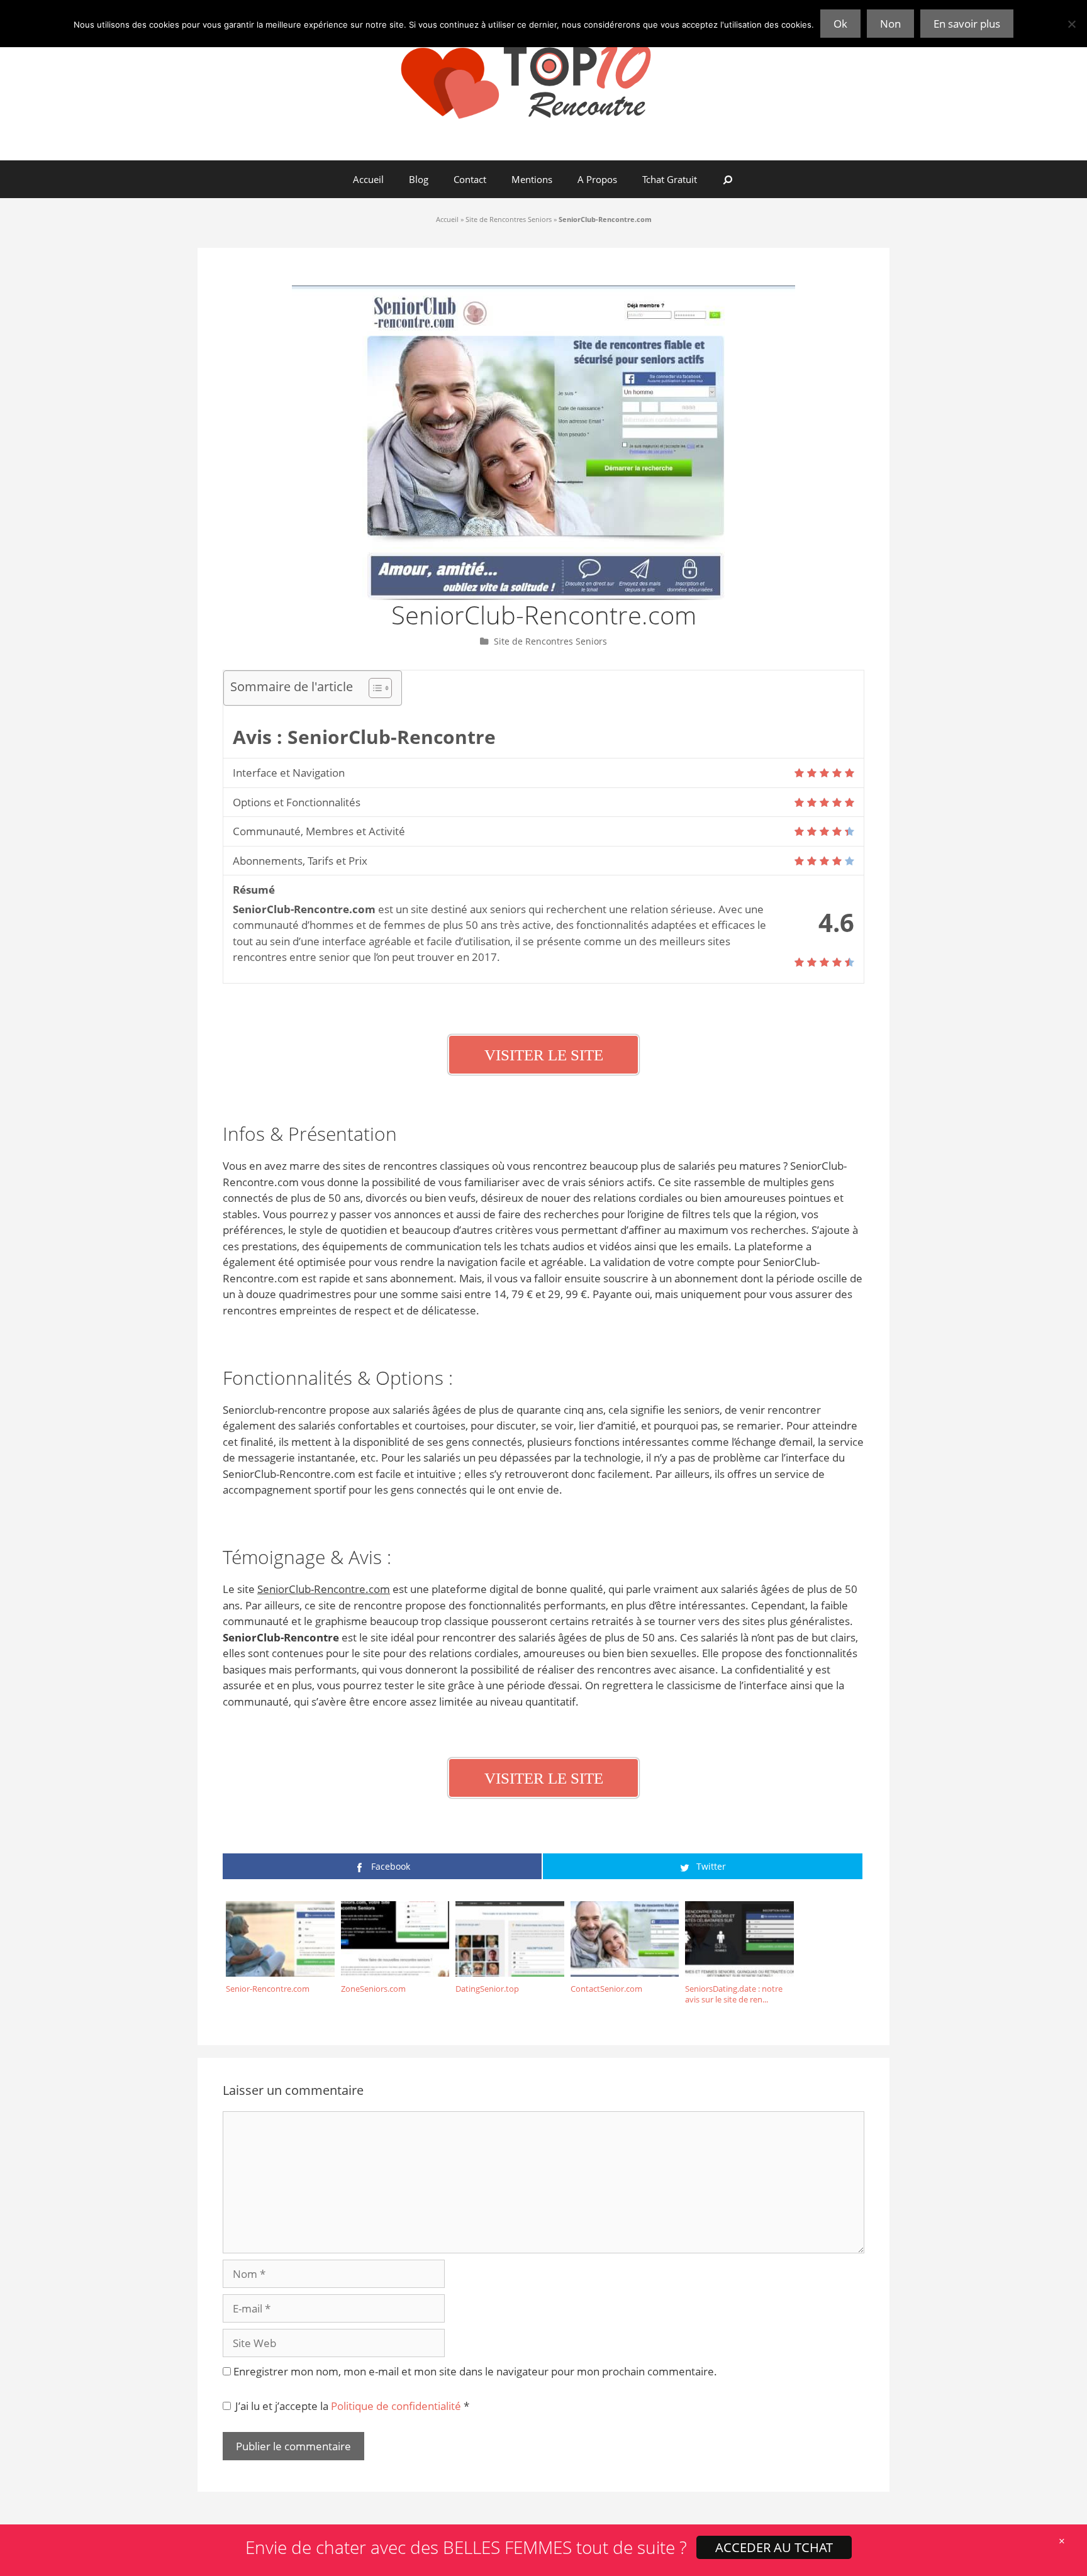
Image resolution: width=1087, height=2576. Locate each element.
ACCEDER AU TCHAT (774, 2547)
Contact (470, 179)
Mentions (532, 179)
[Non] (1071, 24)
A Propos (597, 179)
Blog (419, 179)
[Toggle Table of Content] (374, 688)
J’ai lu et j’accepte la (352, 2406)
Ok (840, 24)
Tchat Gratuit (670, 179)
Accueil (368, 179)
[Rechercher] (728, 179)
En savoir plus (967, 24)
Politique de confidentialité (397, 2406)
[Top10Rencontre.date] (543, 79)
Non (890, 24)
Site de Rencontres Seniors (509, 219)
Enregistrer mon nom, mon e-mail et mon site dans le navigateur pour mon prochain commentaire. (475, 2371)
